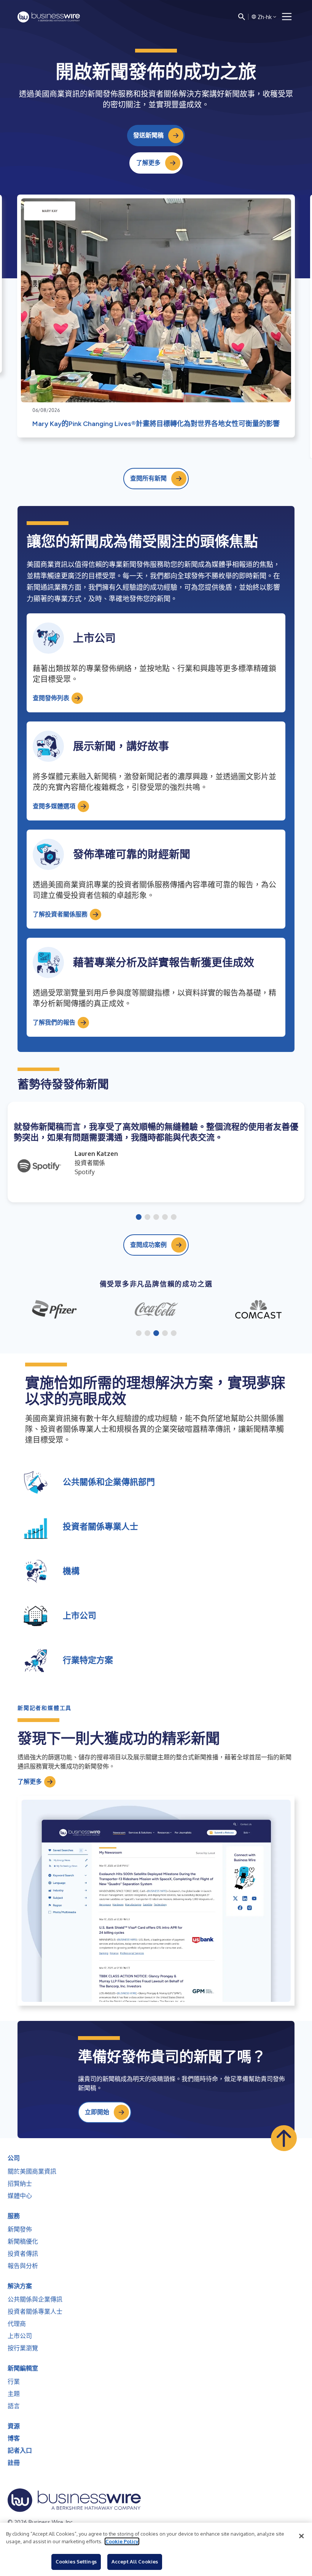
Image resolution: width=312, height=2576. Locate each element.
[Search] (242, 17)
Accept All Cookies (135, 2562)
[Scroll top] (284, 2138)
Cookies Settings (76, 2562)
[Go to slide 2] (147, 1218)
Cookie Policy (122, 2541)
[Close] (301, 2536)
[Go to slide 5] (174, 1218)
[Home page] (49, 17)
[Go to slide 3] (156, 1218)
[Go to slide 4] (165, 1218)
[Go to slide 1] (139, 1218)
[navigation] (287, 17)
